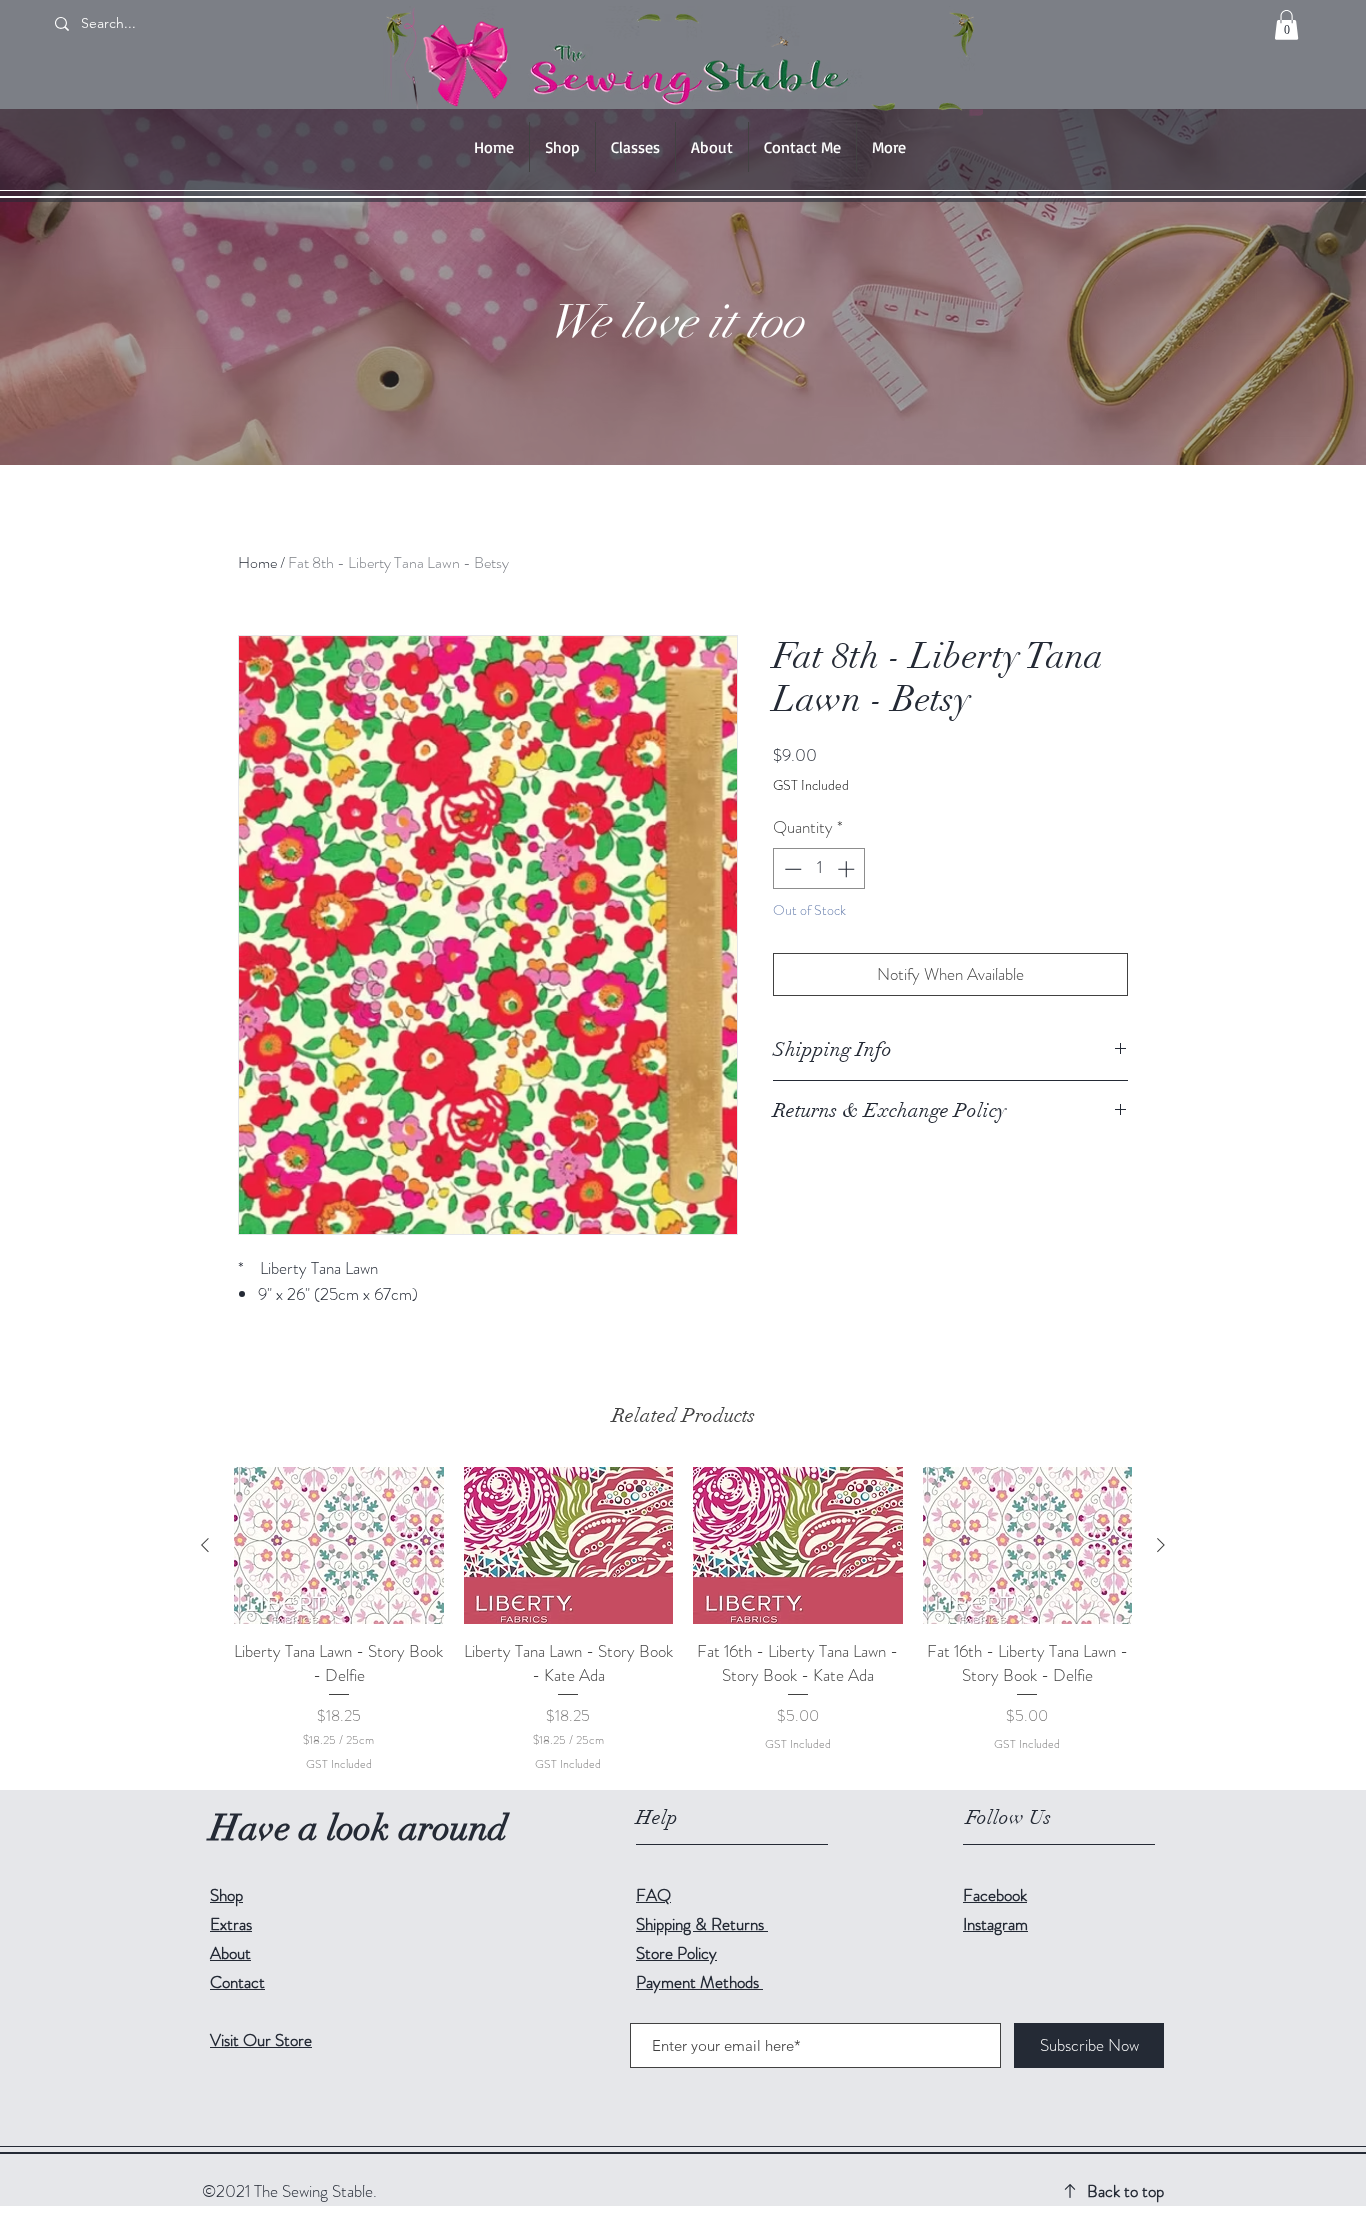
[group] (683, 1620)
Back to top (1125, 2191)
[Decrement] (791, 869)
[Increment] (848, 869)
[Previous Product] (205, 1545)
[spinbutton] (819, 869)
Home (257, 562)
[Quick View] (339, 1545)
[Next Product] (1161, 1545)
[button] (1286, 25)
